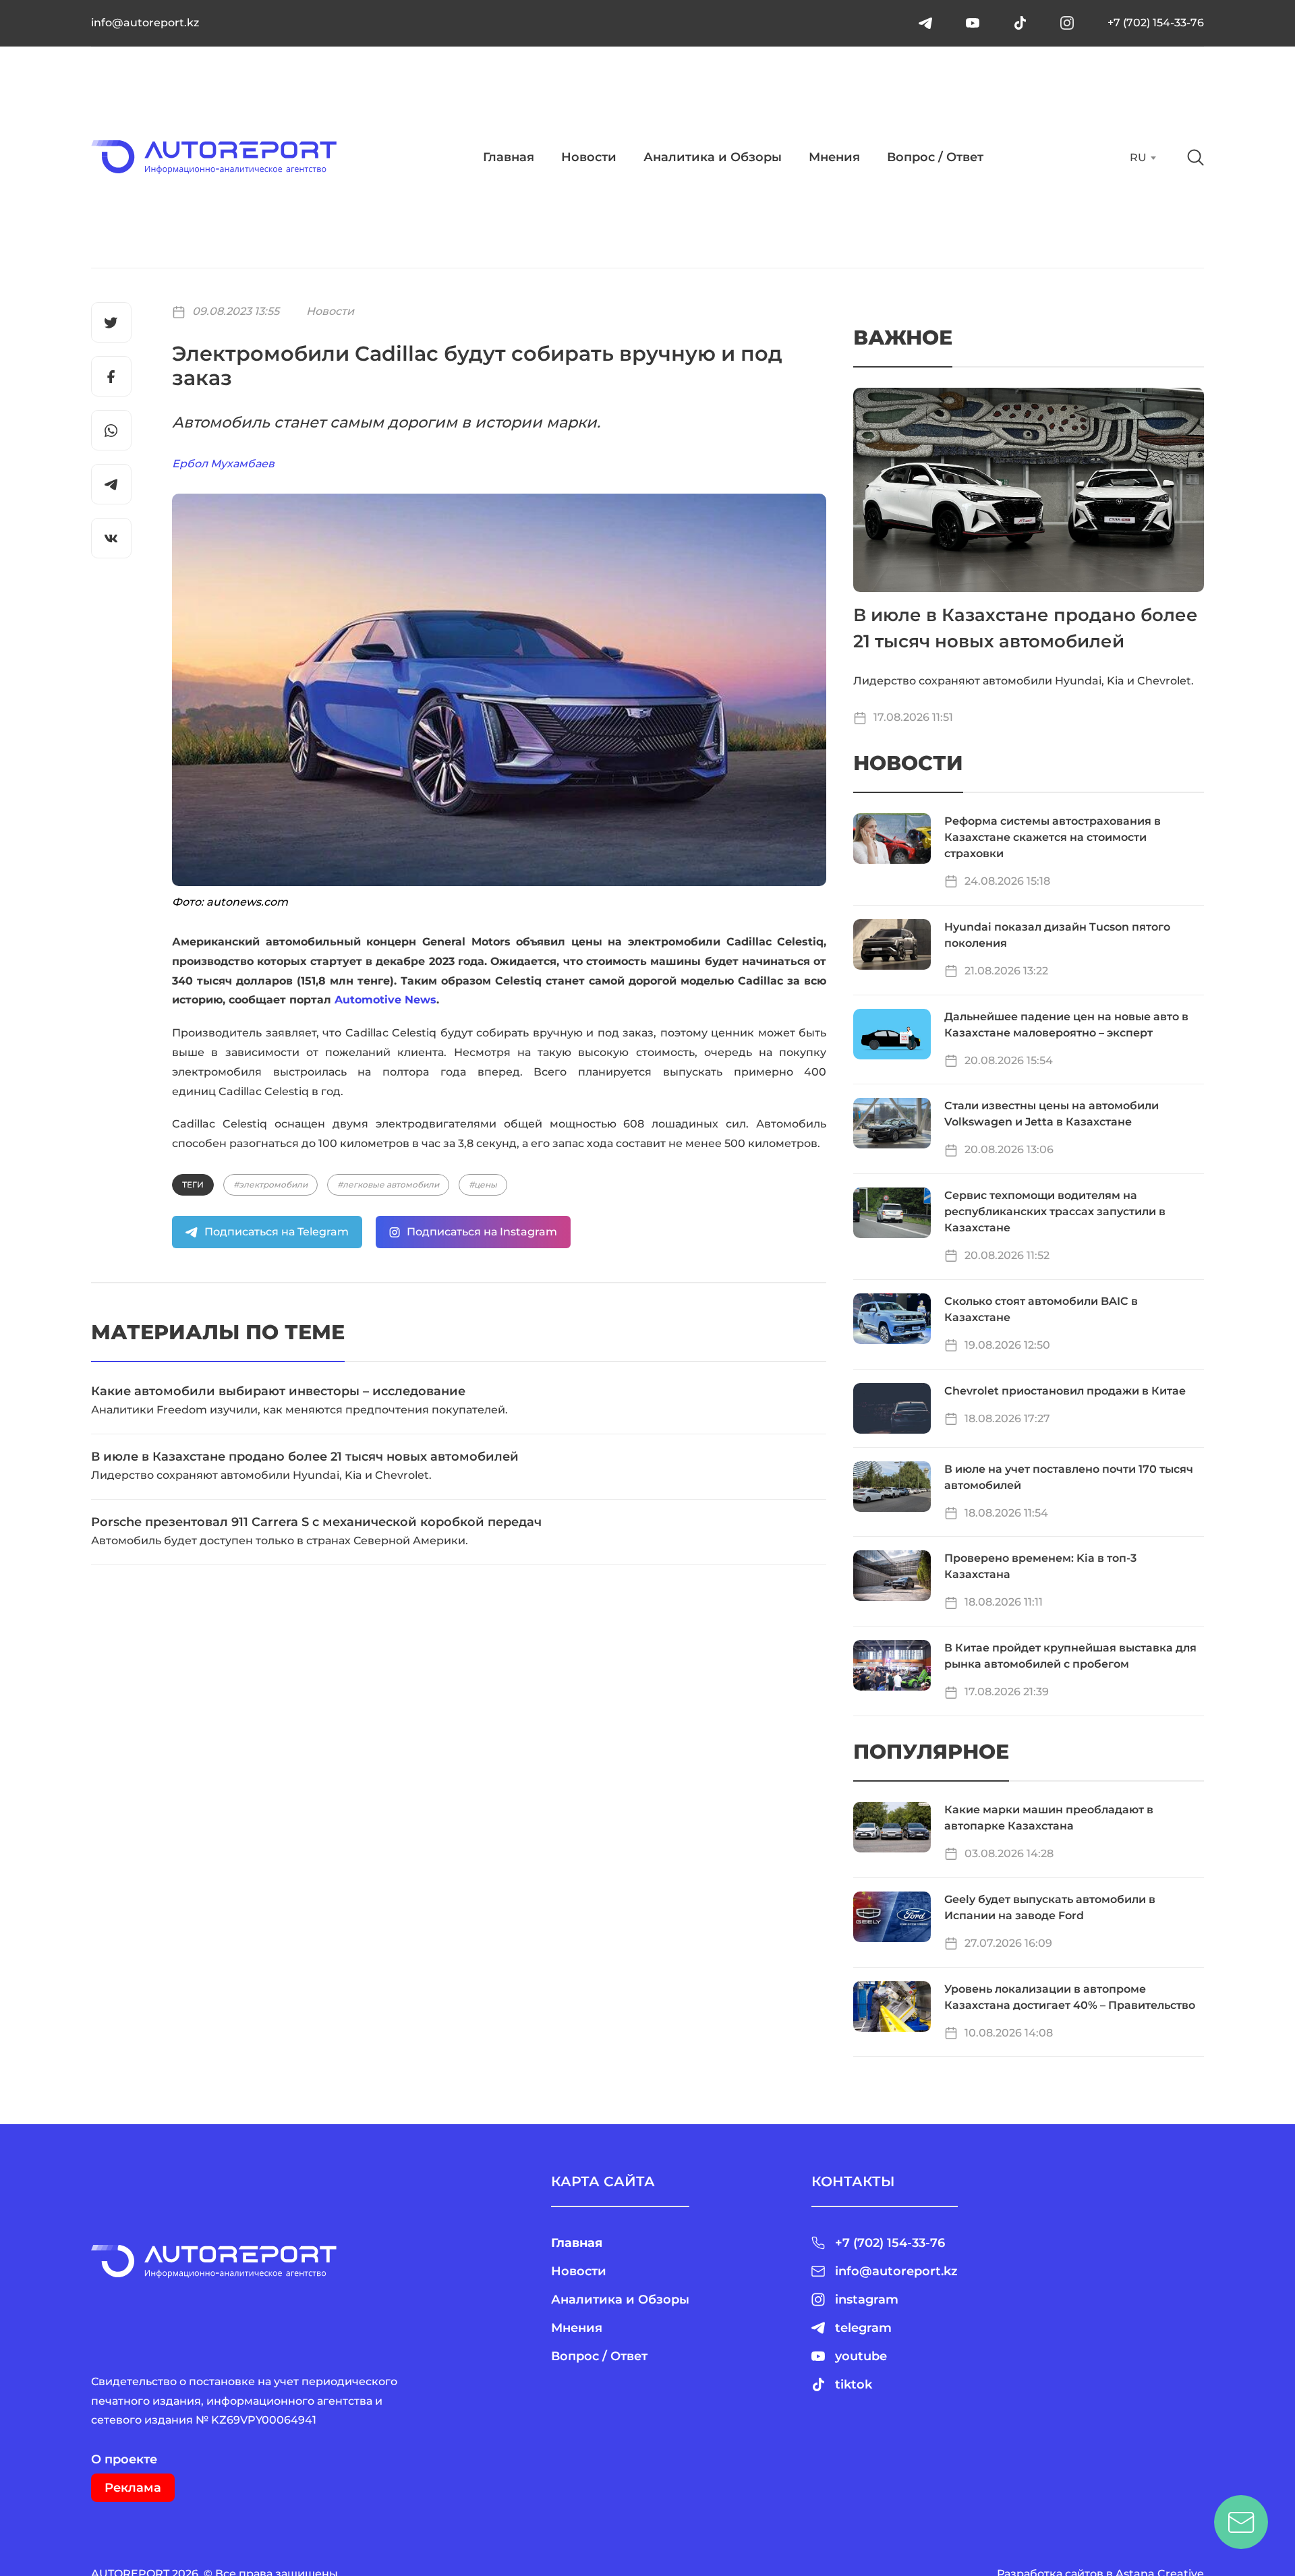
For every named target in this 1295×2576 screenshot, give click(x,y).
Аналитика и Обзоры (713, 157)
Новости (589, 157)
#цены (483, 1184)
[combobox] (1142, 158)
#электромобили (270, 1184)
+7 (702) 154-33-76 (1156, 23)
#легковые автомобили (388, 1184)
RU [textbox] (1138, 157)
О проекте (124, 2459)
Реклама (133, 2488)
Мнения (834, 157)
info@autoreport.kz (145, 23)
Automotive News (385, 1000)
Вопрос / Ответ (935, 157)
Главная (509, 157)
